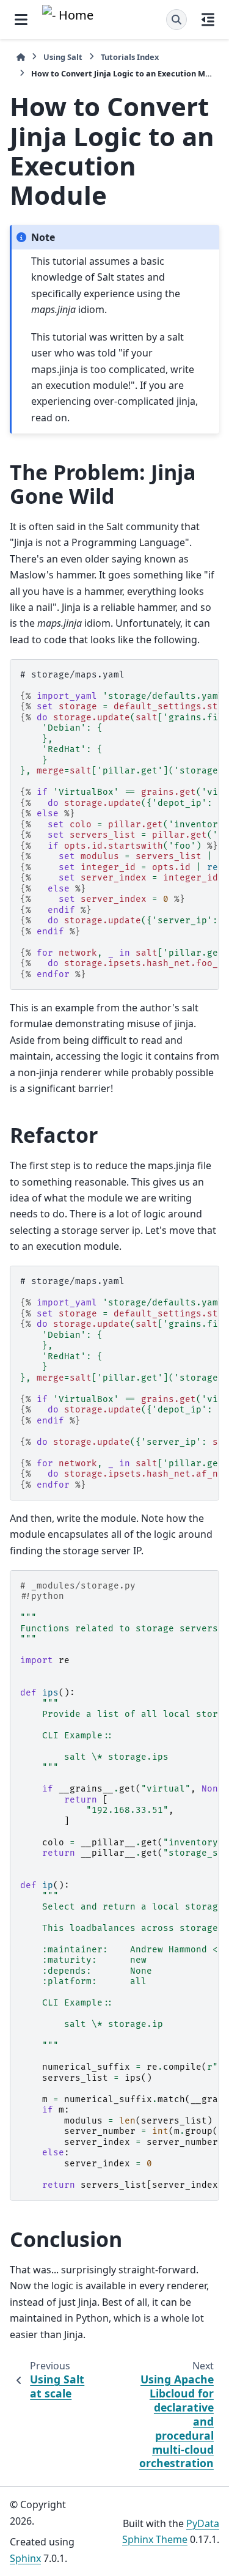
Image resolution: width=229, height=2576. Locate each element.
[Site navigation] (21, 20)
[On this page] (208, 20)
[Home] (21, 57)
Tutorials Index (130, 57)
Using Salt (63, 57)
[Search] (176, 20)
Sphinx (25, 2558)
